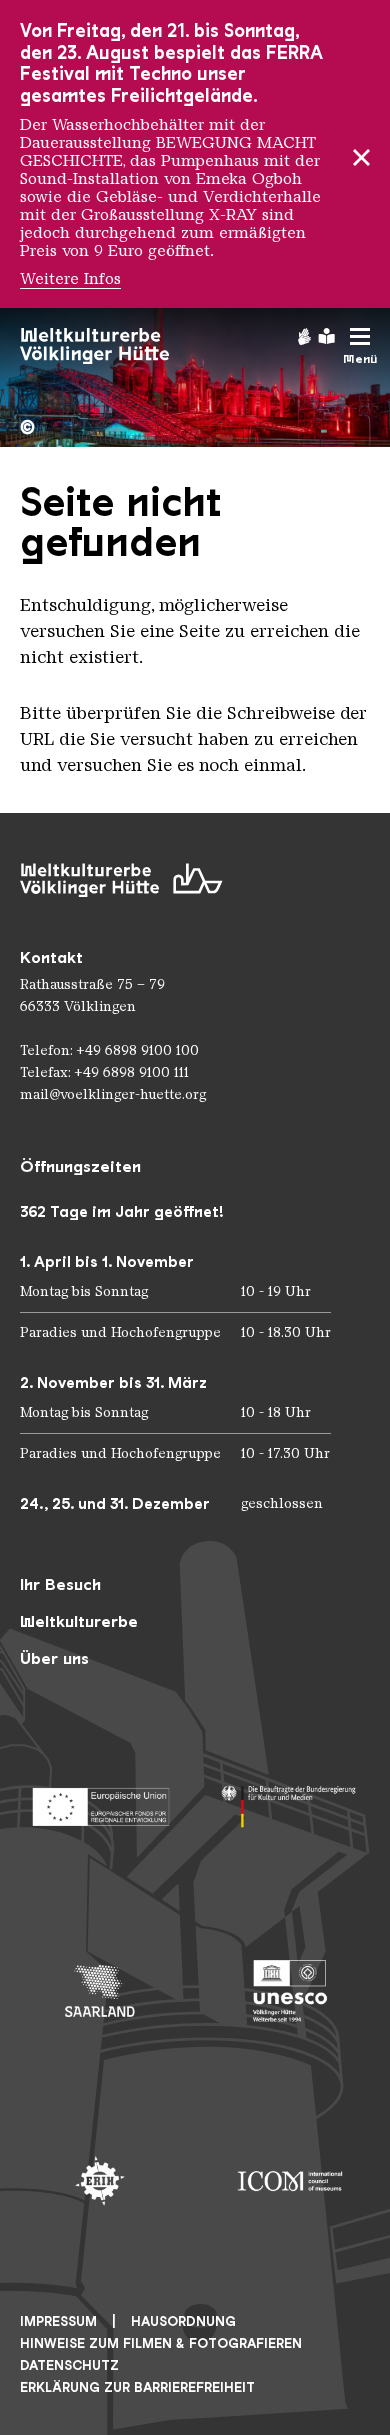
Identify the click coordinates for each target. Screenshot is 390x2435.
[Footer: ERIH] (100, 2181)
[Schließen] (361, 154)
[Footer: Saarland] (100, 1991)
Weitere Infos (70, 279)
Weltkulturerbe (79, 1621)
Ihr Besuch (60, 1584)
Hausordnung (183, 2321)
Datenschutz (69, 2365)
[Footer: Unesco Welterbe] (290, 1991)
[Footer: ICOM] (290, 2181)
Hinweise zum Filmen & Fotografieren (161, 2343)
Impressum (58, 2321)
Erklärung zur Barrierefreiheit (137, 2387)
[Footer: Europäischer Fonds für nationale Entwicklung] (100, 1801)
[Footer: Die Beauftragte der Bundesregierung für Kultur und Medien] (290, 1801)
